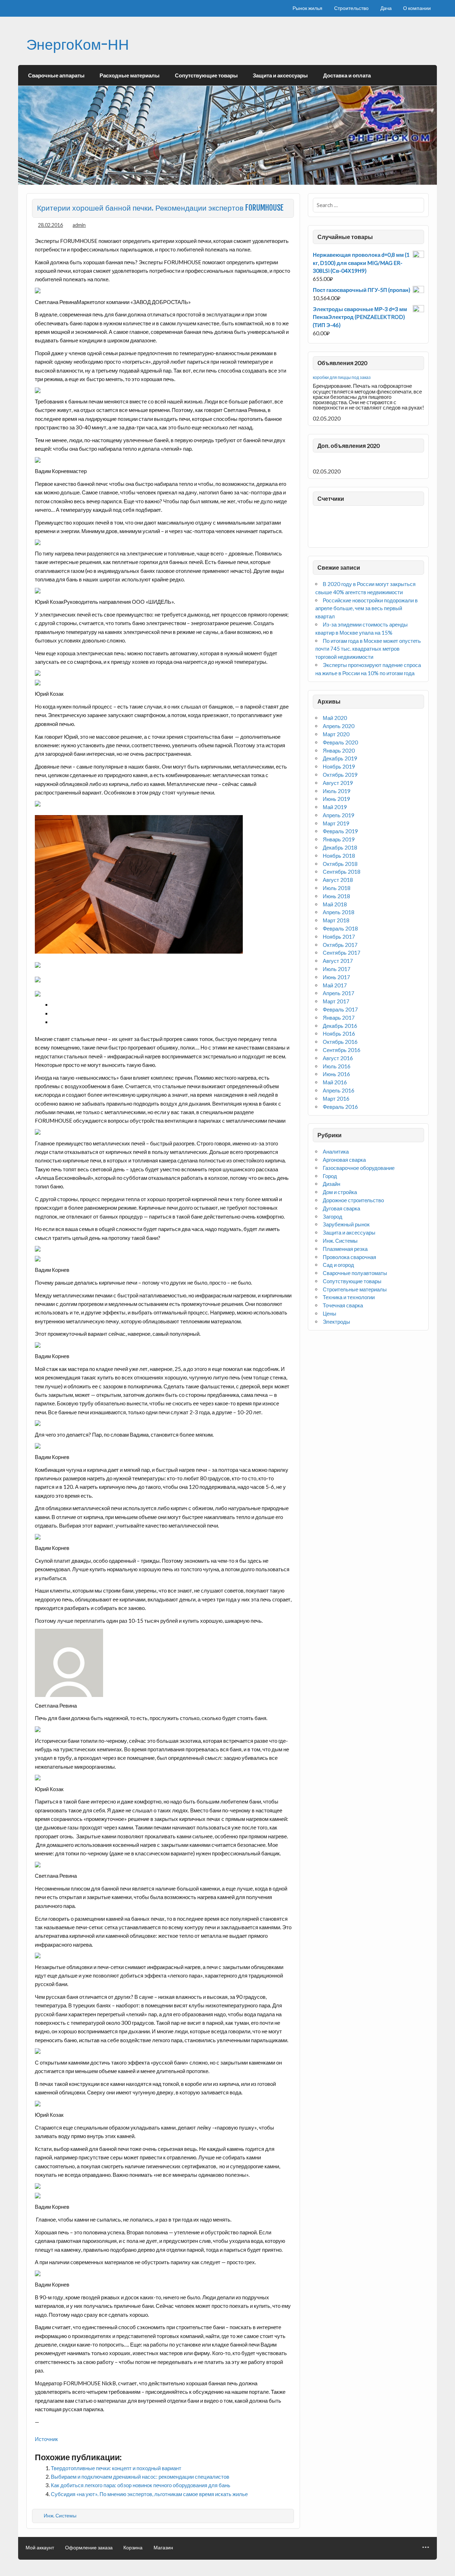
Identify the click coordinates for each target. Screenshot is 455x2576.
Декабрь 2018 (340, 847)
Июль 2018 (337, 888)
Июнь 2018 (336, 896)
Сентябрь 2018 (342, 872)
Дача (386, 8)
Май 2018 (335, 904)
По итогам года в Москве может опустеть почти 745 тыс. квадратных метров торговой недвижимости (368, 649)
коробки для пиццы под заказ (342, 377)
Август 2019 (338, 783)
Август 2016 (338, 1058)
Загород (333, 1216)
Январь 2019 (339, 839)
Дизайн (331, 1184)
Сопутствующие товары (206, 75)
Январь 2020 (339, 750)
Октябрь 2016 (340, 1042)
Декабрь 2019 (340, 758)
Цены (330, 1313)
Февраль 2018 (340, 928)
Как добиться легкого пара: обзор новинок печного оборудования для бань (141, 2485)
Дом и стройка (340, 1192)
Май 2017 (335, 985)
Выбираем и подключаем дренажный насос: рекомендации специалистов (140, 2477)
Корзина (133, 2548)
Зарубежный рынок (346, 1224)
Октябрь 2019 (340, 775)
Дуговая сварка (341, 1208)
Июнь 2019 (336, 799)
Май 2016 (335, 1082)
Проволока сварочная (349, 1257)
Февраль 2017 (340, 1009)
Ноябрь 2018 (339, 856)
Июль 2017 (337, 969)
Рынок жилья (307, 8)
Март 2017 (336, 1001)
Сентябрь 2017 (342, 953)
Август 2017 (338, 961)
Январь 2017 (339, 1018)
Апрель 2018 (339, 912)
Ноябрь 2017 (339, 937)
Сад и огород (338, 1265)
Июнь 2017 (336, 977)
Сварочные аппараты (56, 75)
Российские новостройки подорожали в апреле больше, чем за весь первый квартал (366, 608)
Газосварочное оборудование (359, 1168)
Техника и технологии (349, 1297)
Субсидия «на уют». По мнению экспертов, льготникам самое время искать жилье (149, 2494)
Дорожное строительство (353, 1200)
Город (330, 1176)
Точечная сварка (343, 1305)
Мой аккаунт (40, 2548)
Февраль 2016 (340, 1107)
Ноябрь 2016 (339, 1034)
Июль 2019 (337, 791)
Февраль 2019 (340, 831)
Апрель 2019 (339, 815)
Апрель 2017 (339, 993)
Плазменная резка (345, 1249)
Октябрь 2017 (340, 945)
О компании (417, 8)
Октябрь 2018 (340, 864)
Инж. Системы (60, 2515)
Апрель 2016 (339, 1090)
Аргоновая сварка (344, 1160)
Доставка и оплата (347, 75)
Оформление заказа (89, 2548)
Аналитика (336, 1151)
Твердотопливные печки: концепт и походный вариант (116, 2468)
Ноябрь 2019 (339, 766)
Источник (46, 2439)
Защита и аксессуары (280, 75)
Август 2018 (338, 880)
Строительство (351, 8)
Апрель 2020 (339, 726)
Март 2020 (336, 734)
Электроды (336, 1322)
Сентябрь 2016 (342, 1050)
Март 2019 (336, 823)
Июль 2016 (337, 1066)
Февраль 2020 (340, 742)
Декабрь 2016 (340, 1026)
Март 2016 (336, 1099)
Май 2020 (335, 718)
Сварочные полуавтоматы (355, 1273)
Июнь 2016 (336, 1074)
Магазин (163, 2548)
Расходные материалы (130, 75)
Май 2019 (335, 807)
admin (79, 225)
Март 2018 (336, 920)
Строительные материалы (355, 1289)
